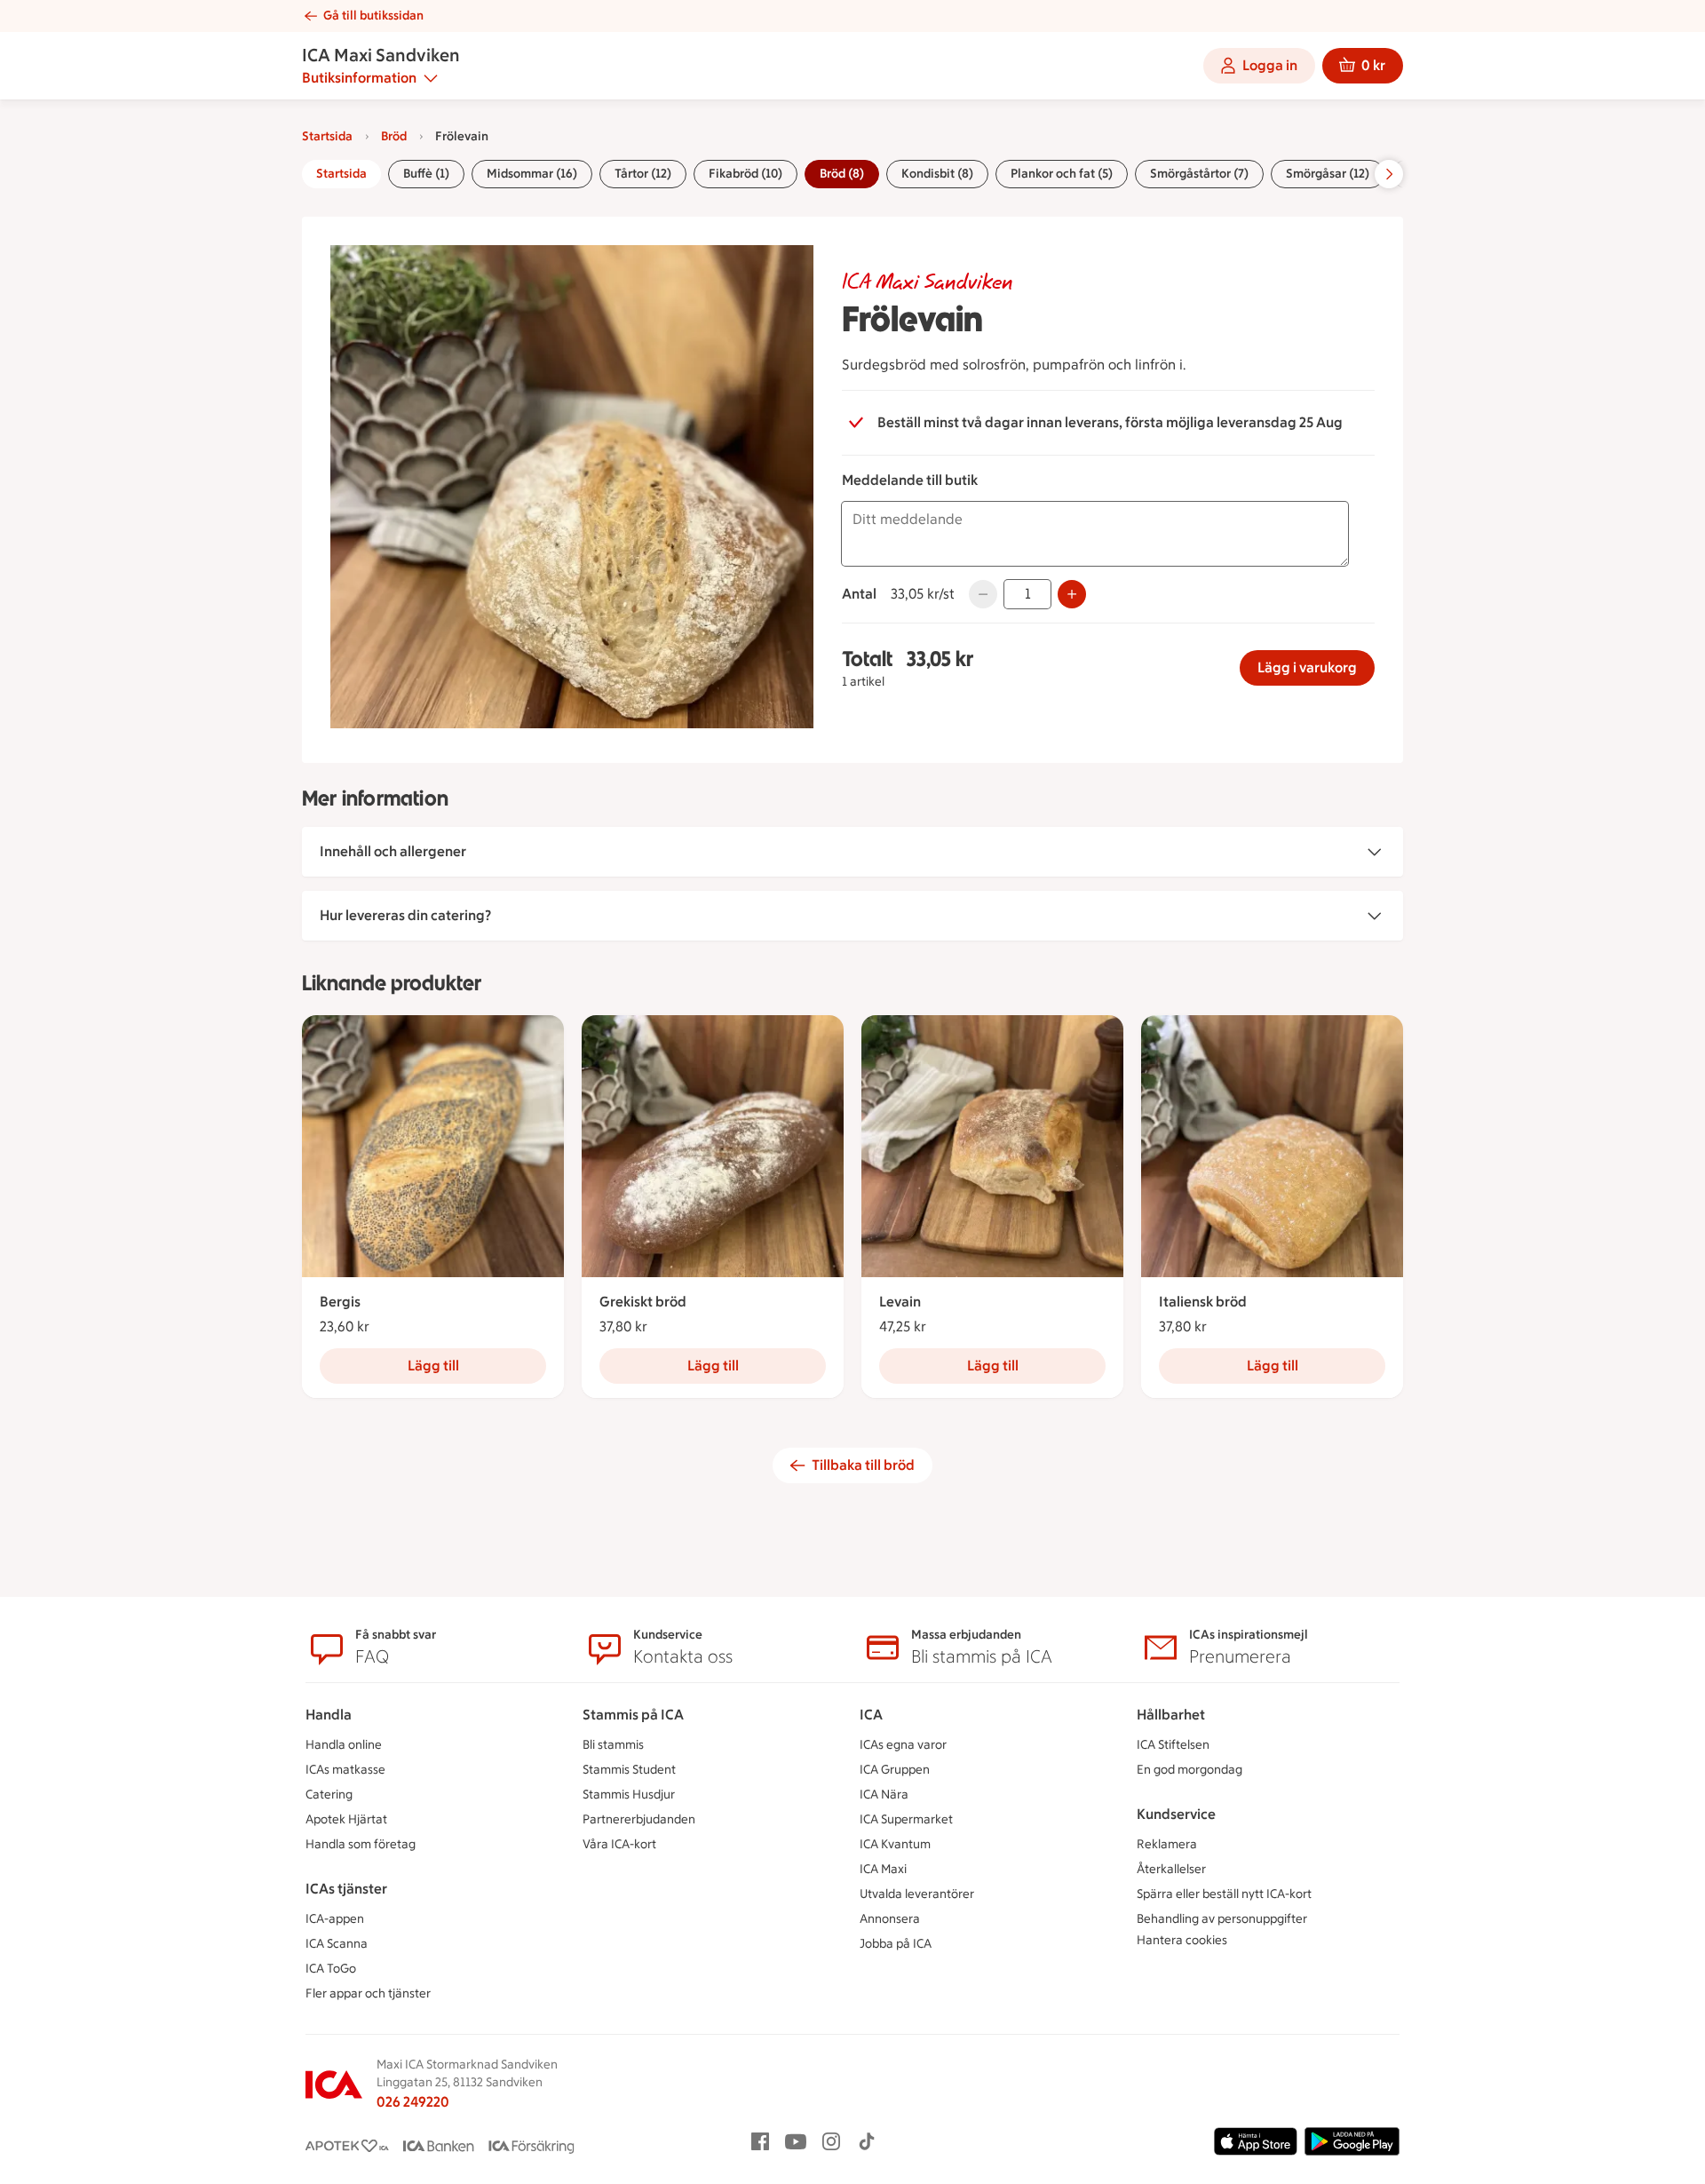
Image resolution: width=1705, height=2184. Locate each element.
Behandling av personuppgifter (1222, 1919)
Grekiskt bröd (643, 1302)
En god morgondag (1190, 1770)
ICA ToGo (331, 1969)
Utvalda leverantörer (917, 1894)
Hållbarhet (1171, 1715)
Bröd (394, 136)
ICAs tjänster (346, 1889)
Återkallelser (1171, 1869)
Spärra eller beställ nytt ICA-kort (1224, 1894)
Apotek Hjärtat (346, 1819)
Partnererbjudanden (639, 1819)
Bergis (340, 1302)
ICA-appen (335, 1919)
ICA (871, 1715)
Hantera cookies (1182, 1940)
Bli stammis (613, 1745)
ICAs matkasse (345, 1770)
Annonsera (890, 1919)
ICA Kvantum (895, 1844)
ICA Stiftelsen (1173, 1745)
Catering (329, 1795)
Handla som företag (361, 1844)
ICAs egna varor (903, 1745)
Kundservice (1176, 1814)
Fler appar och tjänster (368, 1993)
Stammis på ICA (633, 1715)
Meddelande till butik (910, 480)
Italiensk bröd (1203, 1302)
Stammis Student (629, 1770)
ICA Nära (884, 1795)
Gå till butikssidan (373, 16)
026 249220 (413, 2102)
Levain (900, 1302)
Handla (329, 1715)
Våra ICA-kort (619, 1844)
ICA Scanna (337, 1944)
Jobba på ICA (896, 1944)
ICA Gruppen (895, 1770)
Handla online (344, 1745)
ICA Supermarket (906, 1819)
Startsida (327, 136)
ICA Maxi (883, 1869)
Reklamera (1167, 1844)
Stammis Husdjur (629, 1795)
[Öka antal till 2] (1072, 594)
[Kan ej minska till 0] (983, 594)
